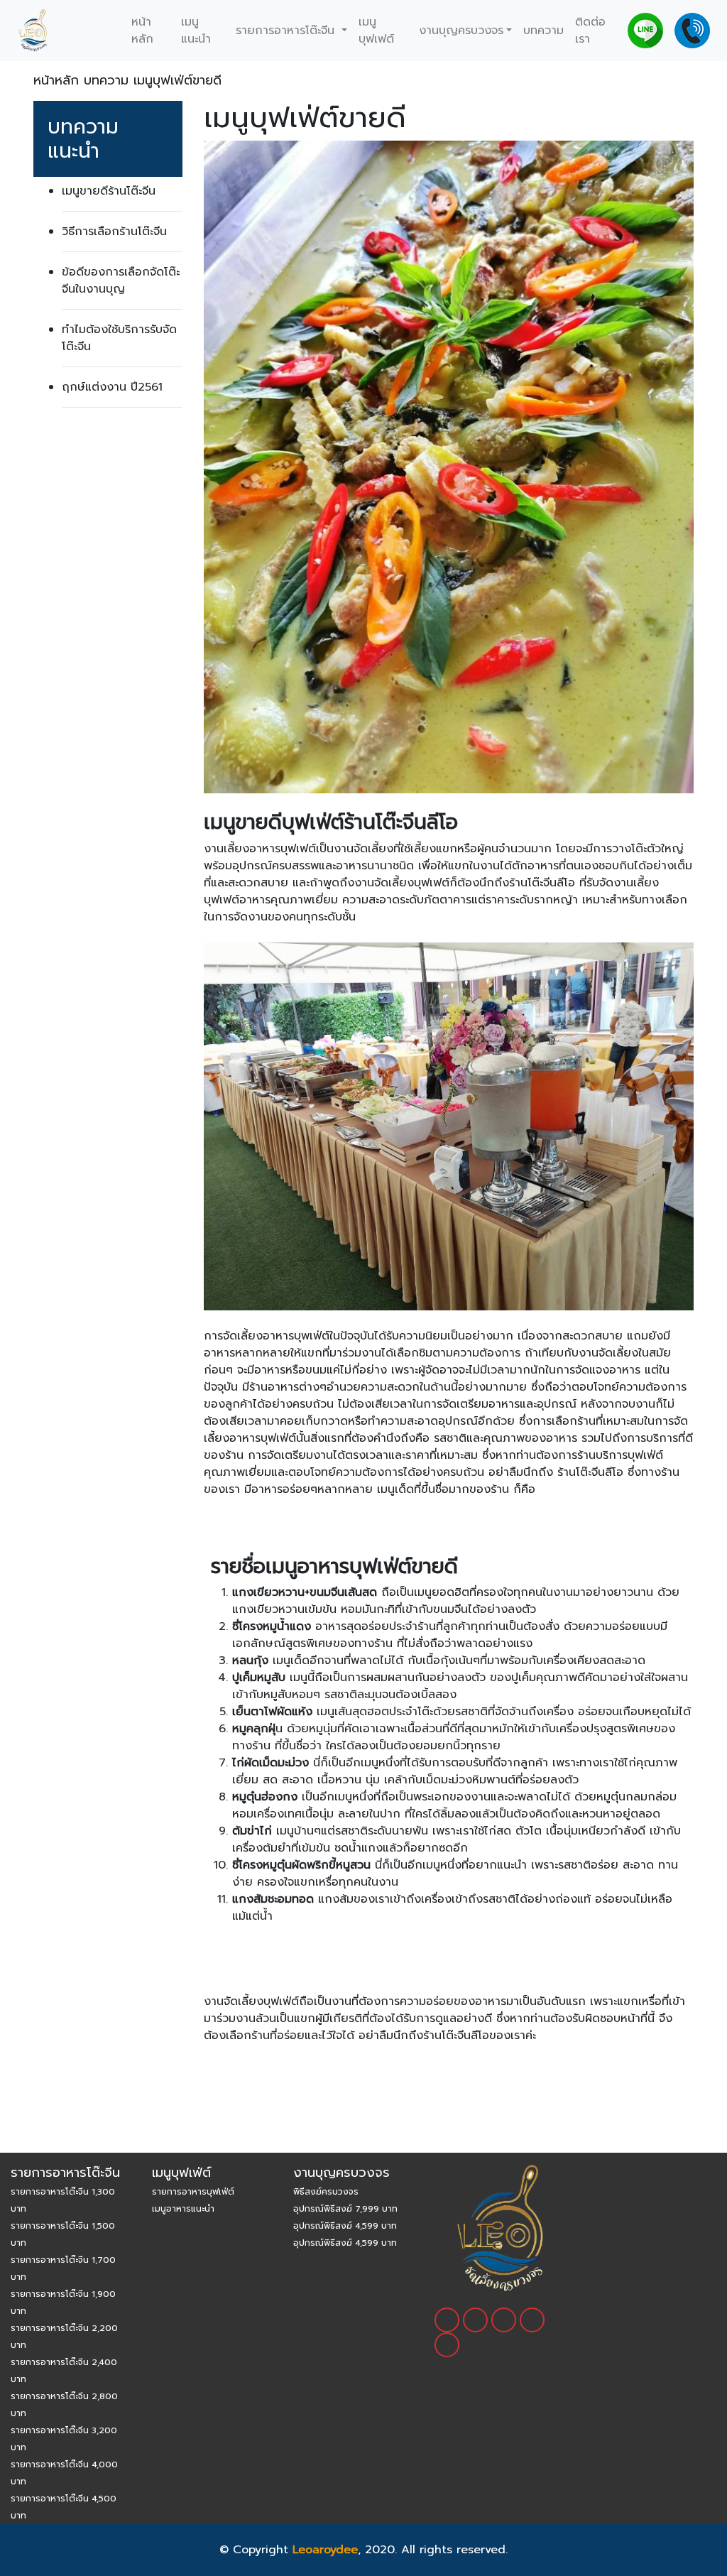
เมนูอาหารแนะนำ (183, 2209)
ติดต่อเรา (590, 31)
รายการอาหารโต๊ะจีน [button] (287, 31)
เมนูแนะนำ (196, 31)
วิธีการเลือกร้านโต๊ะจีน (114, 232)
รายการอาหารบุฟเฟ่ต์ (193, 2192)
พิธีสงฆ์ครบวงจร (326, 2192)
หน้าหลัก (142, 31)
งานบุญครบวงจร (461, 31)
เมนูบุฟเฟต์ (376, 31)
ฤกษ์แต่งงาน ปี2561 (112, 387)
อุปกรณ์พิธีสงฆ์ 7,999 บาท (345, 2209)
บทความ (543, 31)
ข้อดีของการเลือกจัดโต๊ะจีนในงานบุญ (121, 281)
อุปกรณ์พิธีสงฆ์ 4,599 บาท (345, 2226)
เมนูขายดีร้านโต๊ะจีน (109, 191)
